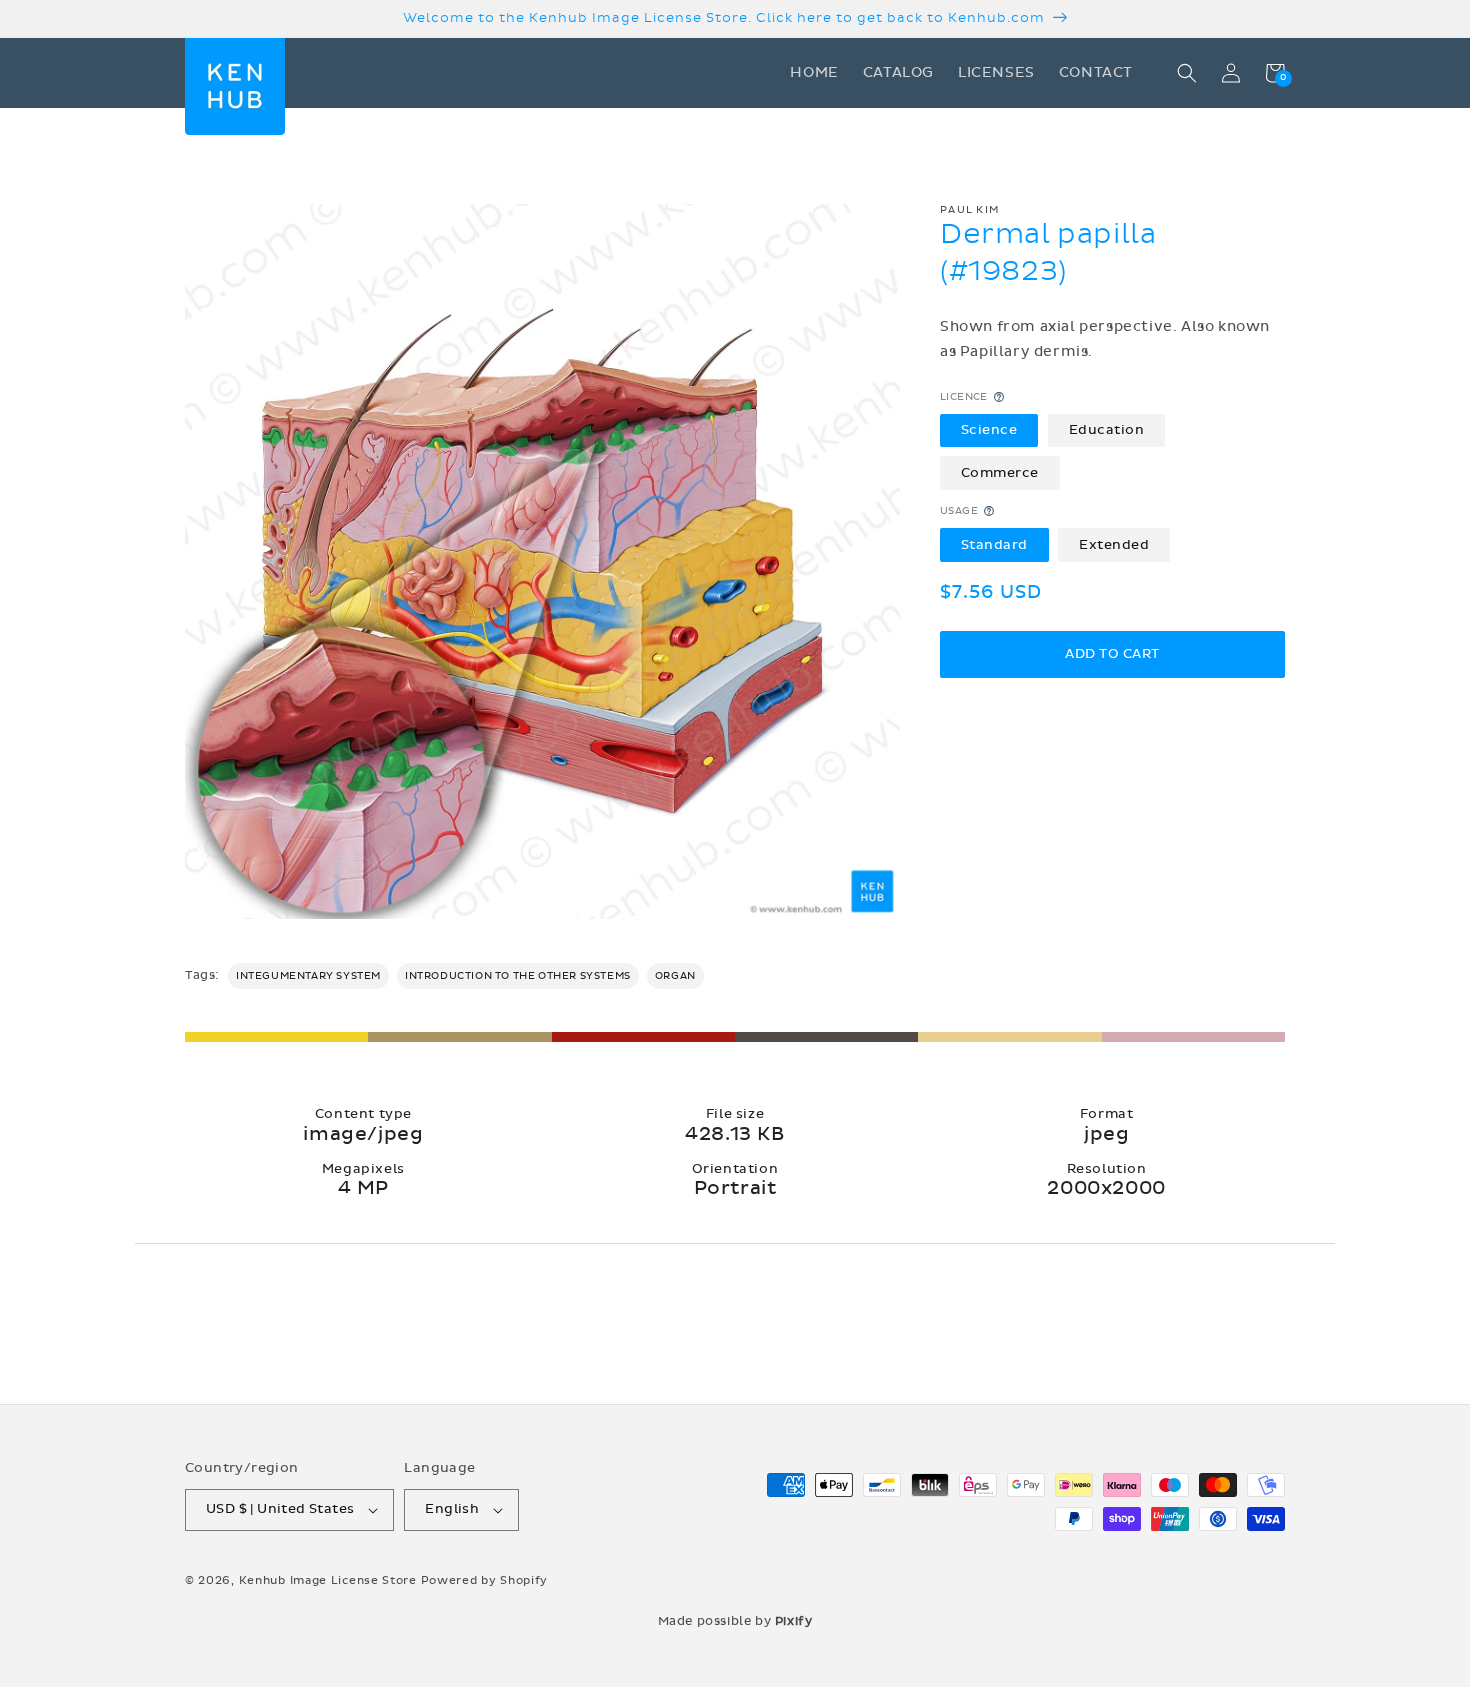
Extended (1114, 544)
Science (989, 429)
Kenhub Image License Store (328, 1580)
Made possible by (735, 1621)
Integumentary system (308, 976)
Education (1107, 429)
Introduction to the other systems (518, 976)
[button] (1187, 73)
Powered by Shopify (485, 1580)
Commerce (1000, 472)
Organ (675, 976)
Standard (994, 544)
